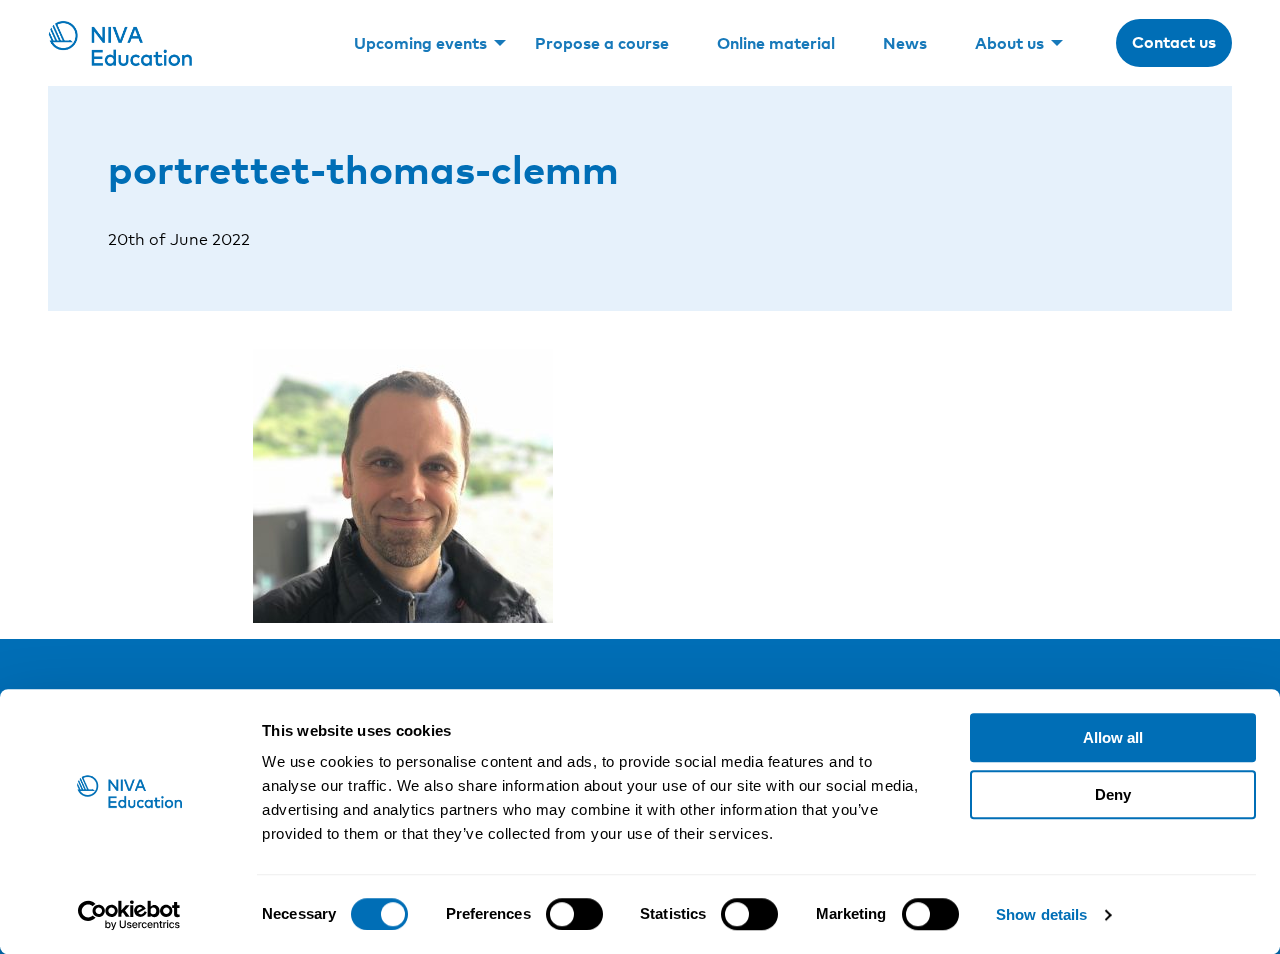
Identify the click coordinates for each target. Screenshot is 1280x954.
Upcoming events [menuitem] (420, 43)
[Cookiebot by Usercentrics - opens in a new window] (129, 915)
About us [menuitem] (1009, 43)
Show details (1041, 914)
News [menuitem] (905, 43)
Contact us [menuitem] (1174, 42)
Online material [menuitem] (776, 43)
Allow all (1113, 737)
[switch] (574, 914)
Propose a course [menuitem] (602, 43)
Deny (1113, 794)
